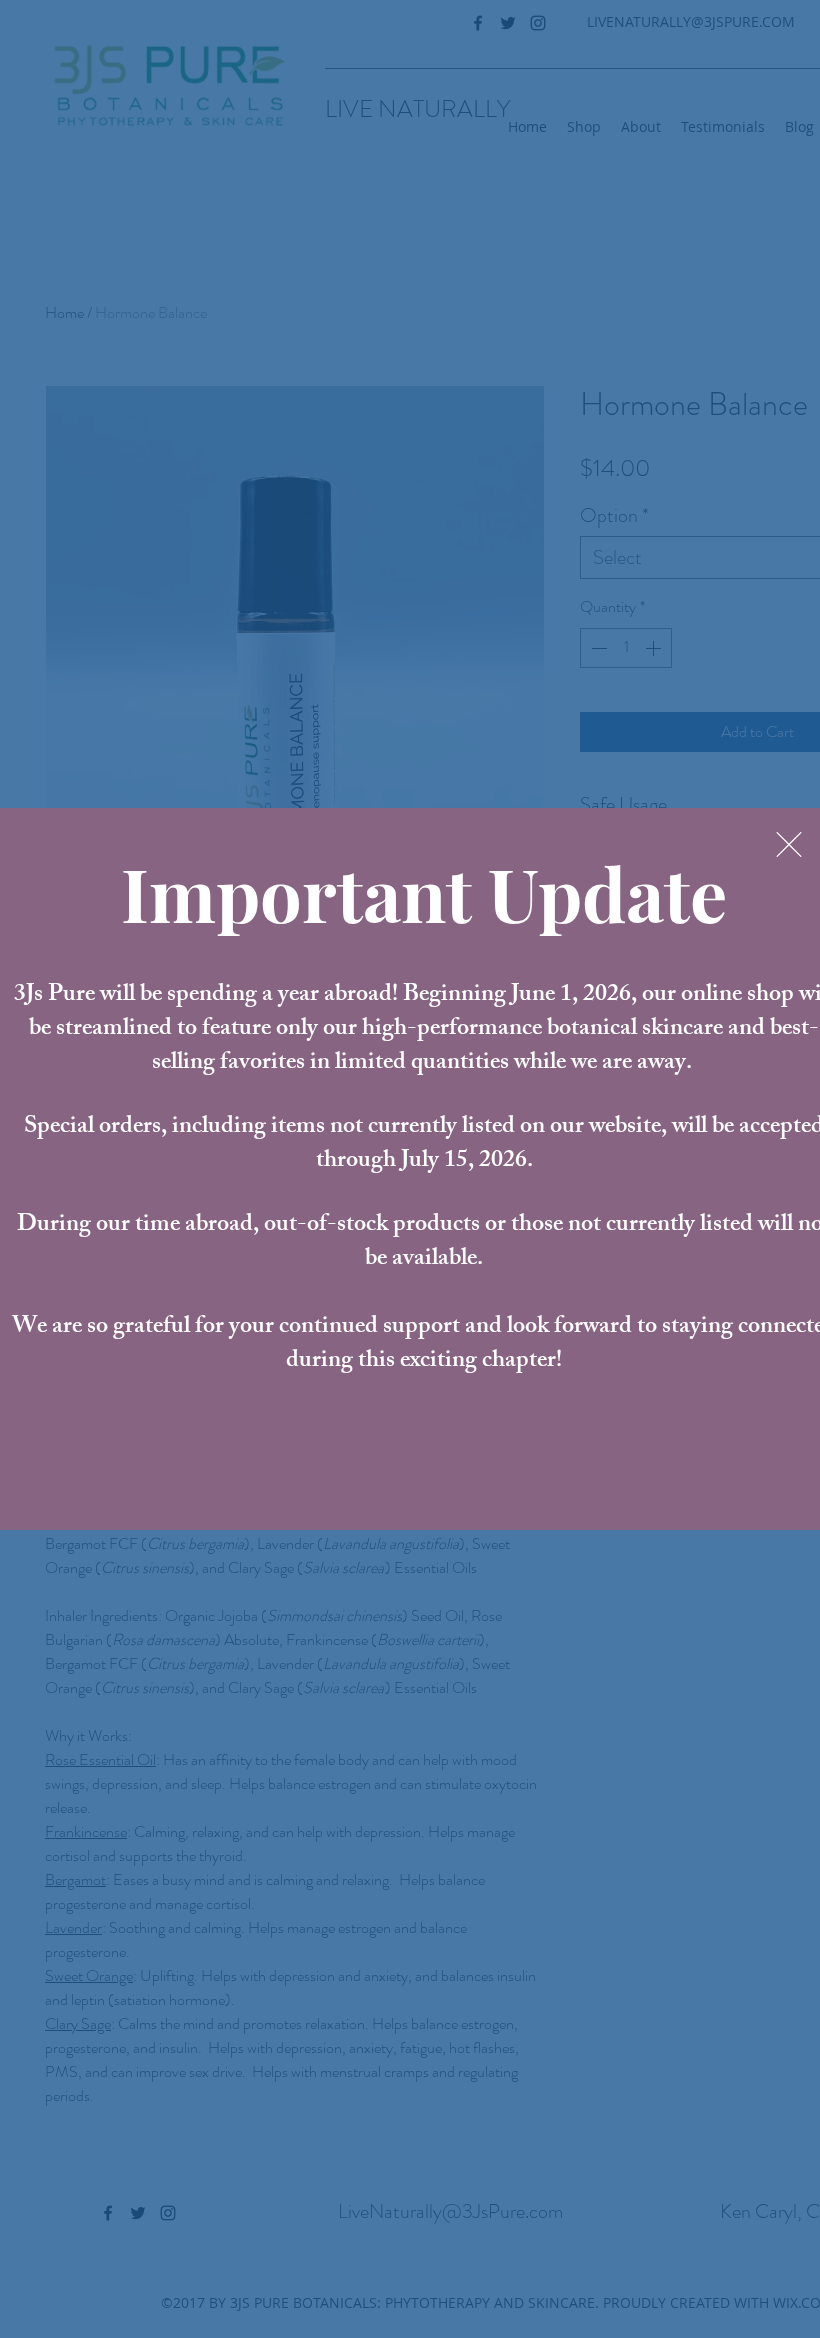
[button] (789, 844)
